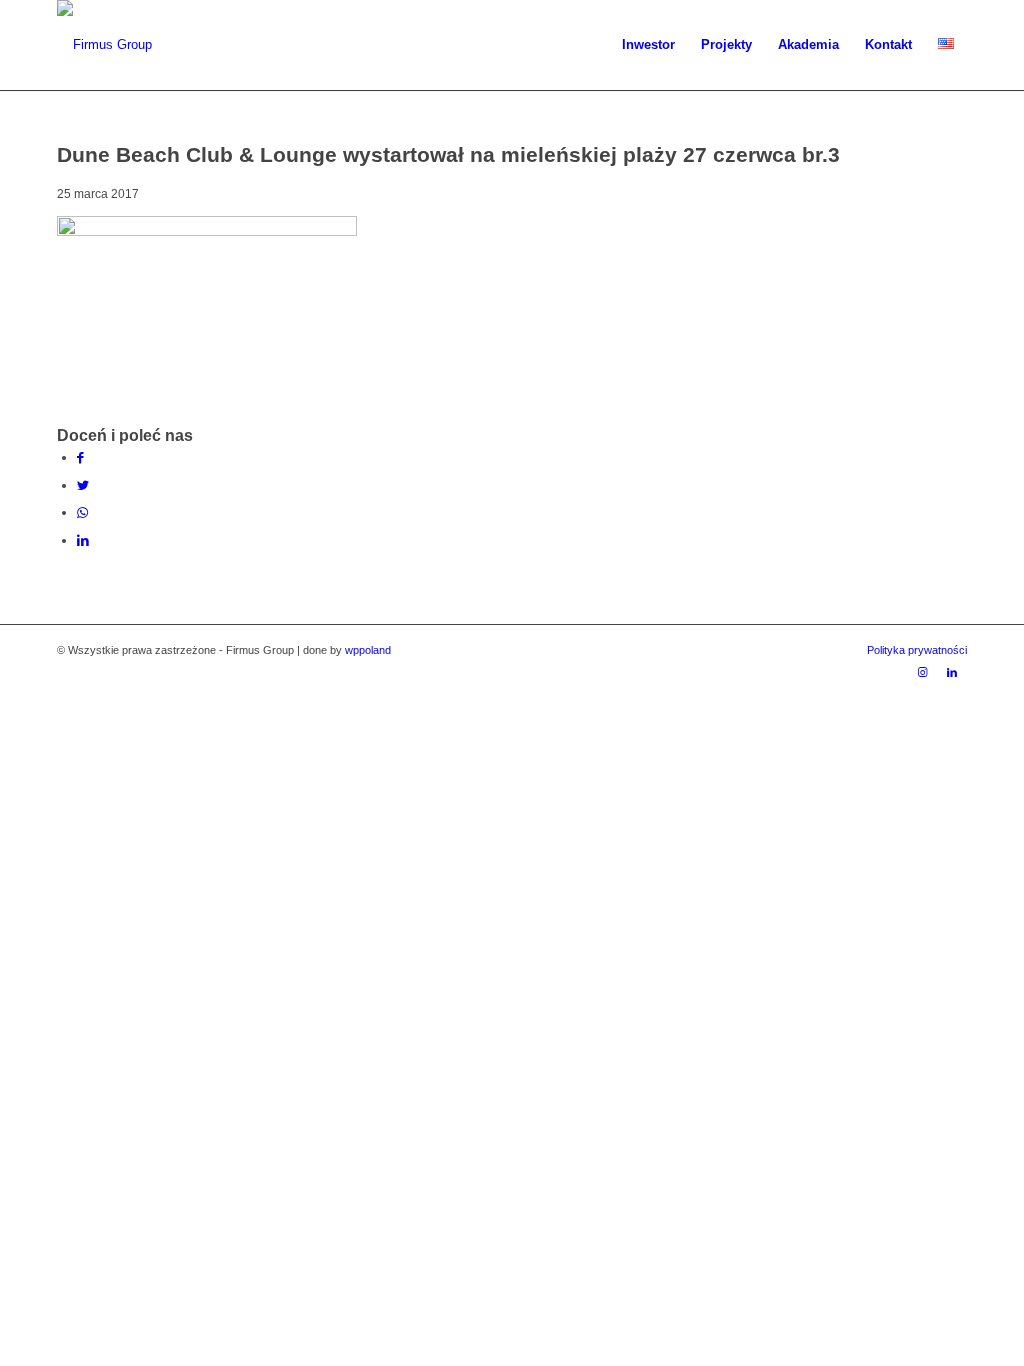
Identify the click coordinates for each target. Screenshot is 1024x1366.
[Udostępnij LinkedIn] (83, 540)
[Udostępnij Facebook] (80, 457)
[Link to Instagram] (922, 672)
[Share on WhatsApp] (82, 512)
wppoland (368, 650)
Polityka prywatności (917, 650)
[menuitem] (648, 45)
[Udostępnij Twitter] (83, 485)
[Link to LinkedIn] (952, 672)
